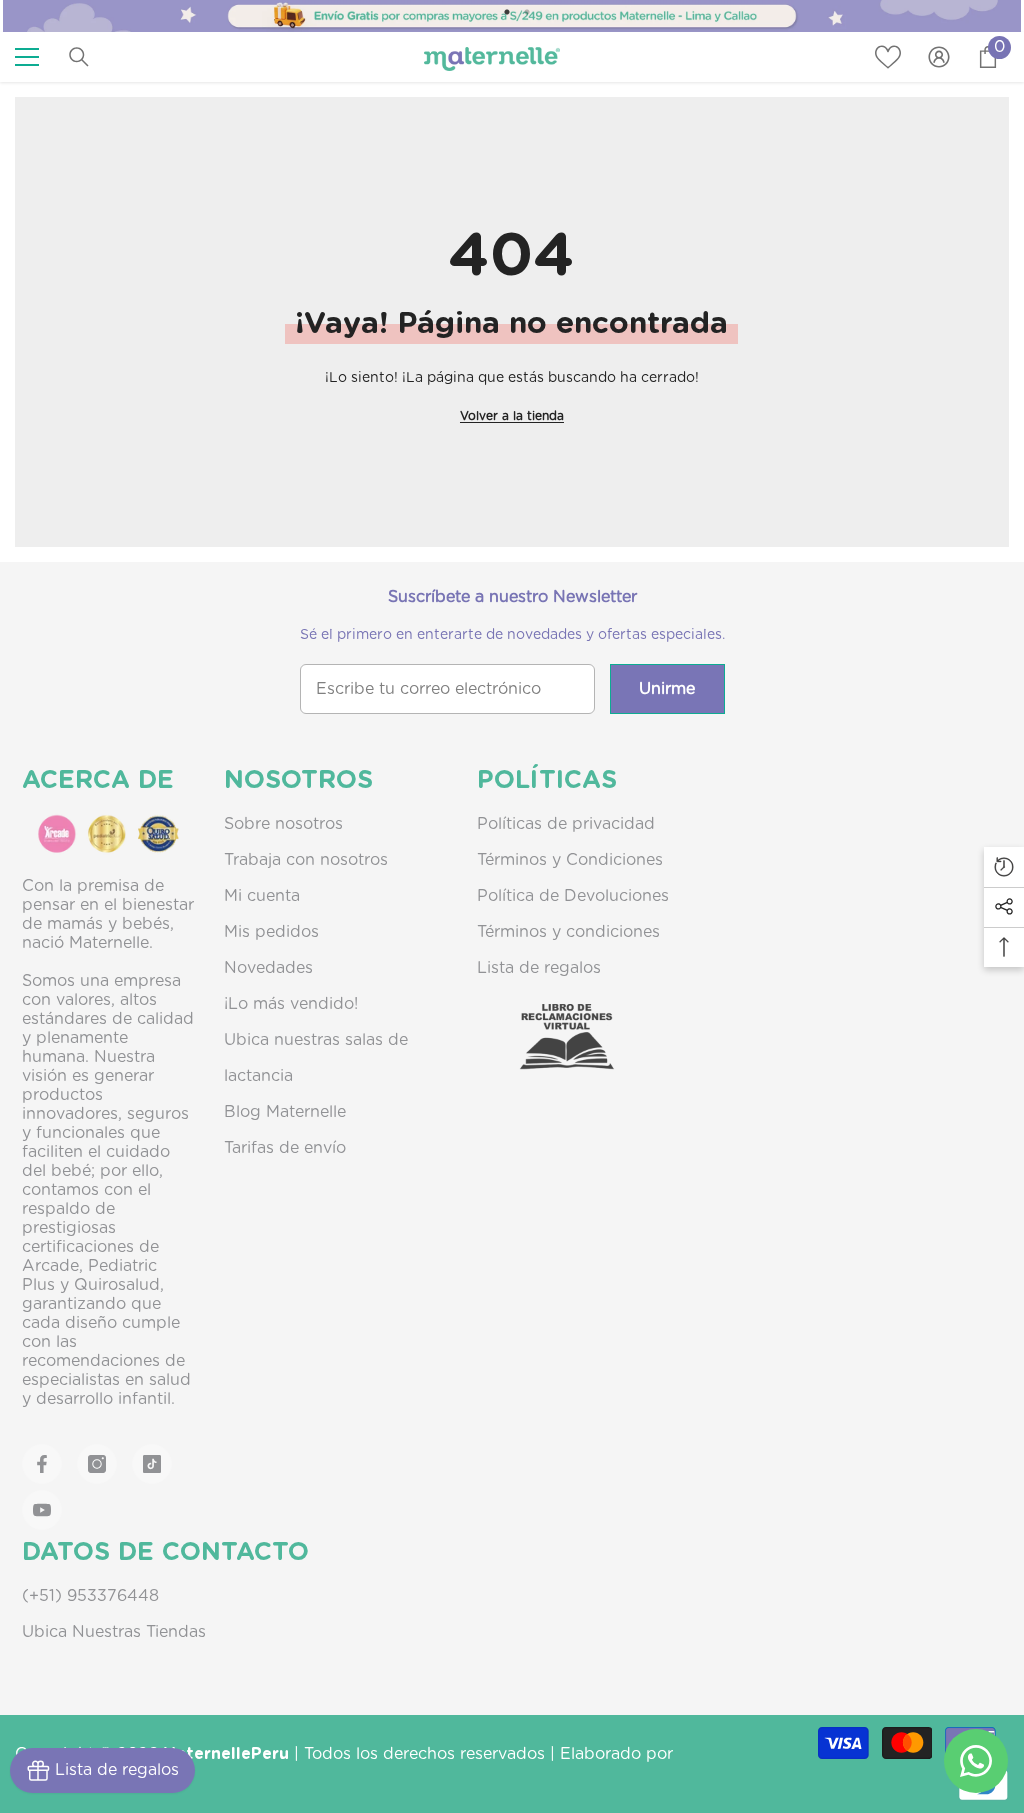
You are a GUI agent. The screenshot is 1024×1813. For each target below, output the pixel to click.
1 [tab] (507, 12)
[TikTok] (152, 1464)
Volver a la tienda (512, 416)
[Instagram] (97, 1464)
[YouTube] (42, 1510)
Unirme (667, 689)
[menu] (27, 57)
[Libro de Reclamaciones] (547, 1054)
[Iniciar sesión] (939, 57)
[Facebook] (42, 1464)
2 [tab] (527, 12)
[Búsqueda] (79, 57)
